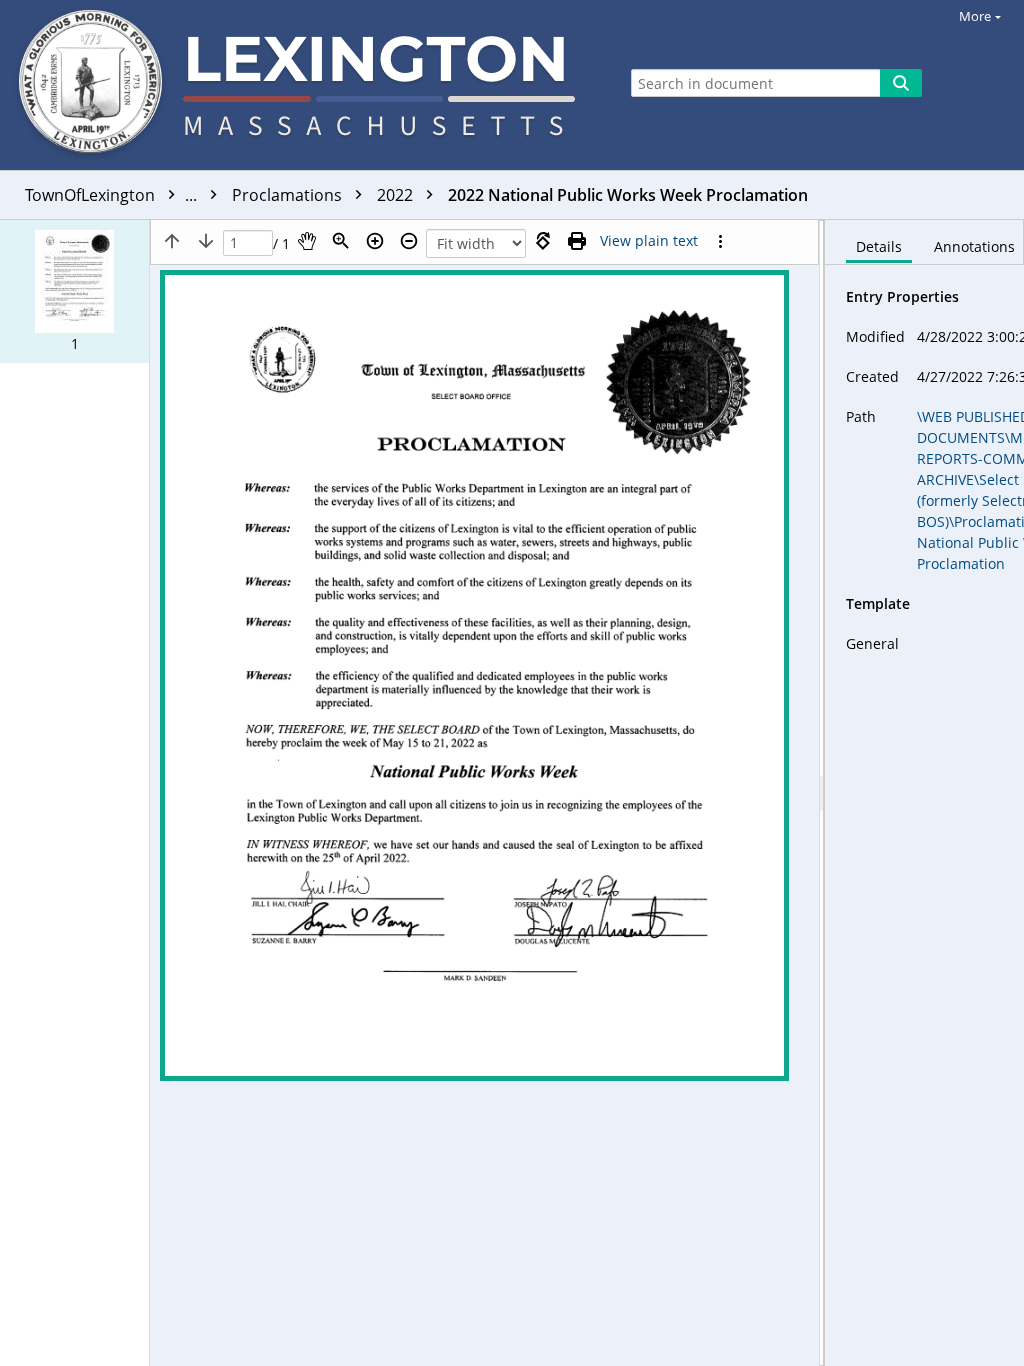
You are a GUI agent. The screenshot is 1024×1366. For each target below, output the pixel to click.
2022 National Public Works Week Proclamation (628, 195)
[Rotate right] (543, 241)
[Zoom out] (409, 241)
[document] (924, 793)
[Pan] (307, 241)
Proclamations (289, 195)
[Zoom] (341, 241)
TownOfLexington (113, 195)
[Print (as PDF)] (577, 241)
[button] (74, 291)
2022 (397, 195)
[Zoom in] (375, 241)
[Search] (901, 83)
